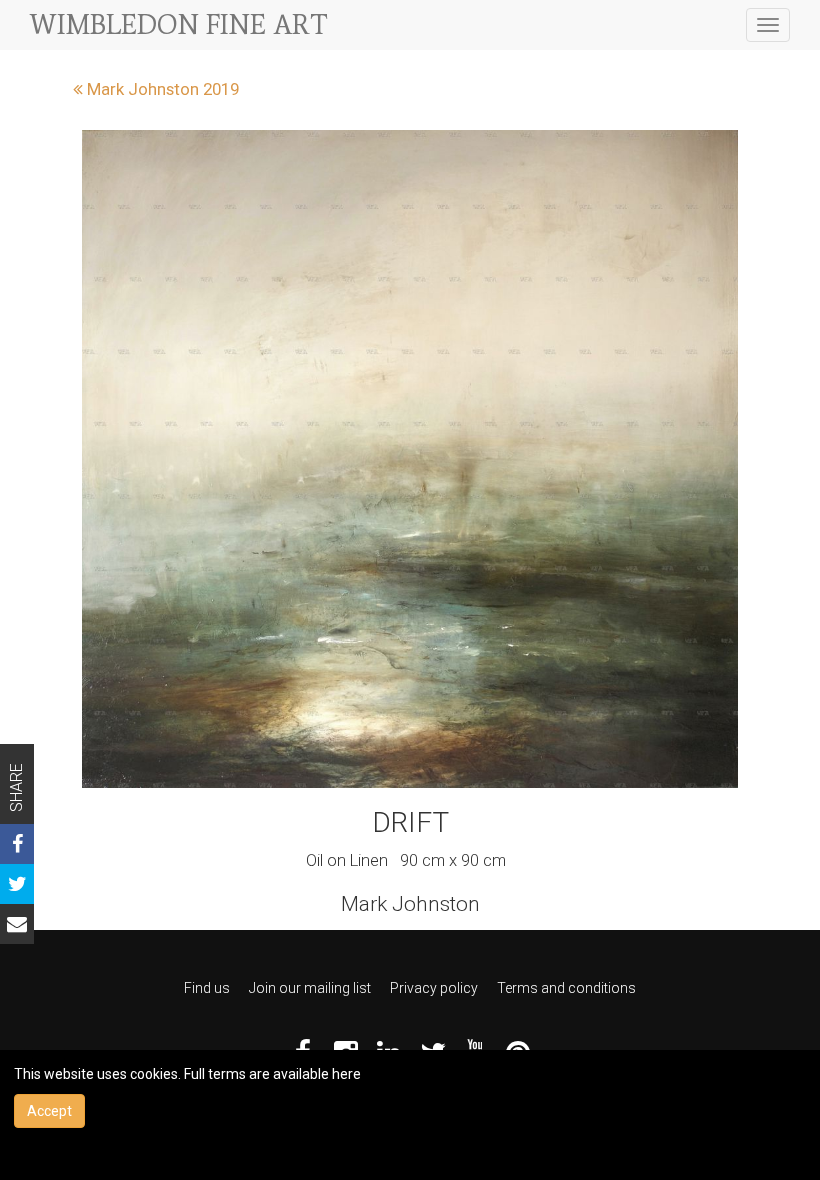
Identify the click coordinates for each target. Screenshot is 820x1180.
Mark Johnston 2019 (161, 89)
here (346, 1074)
